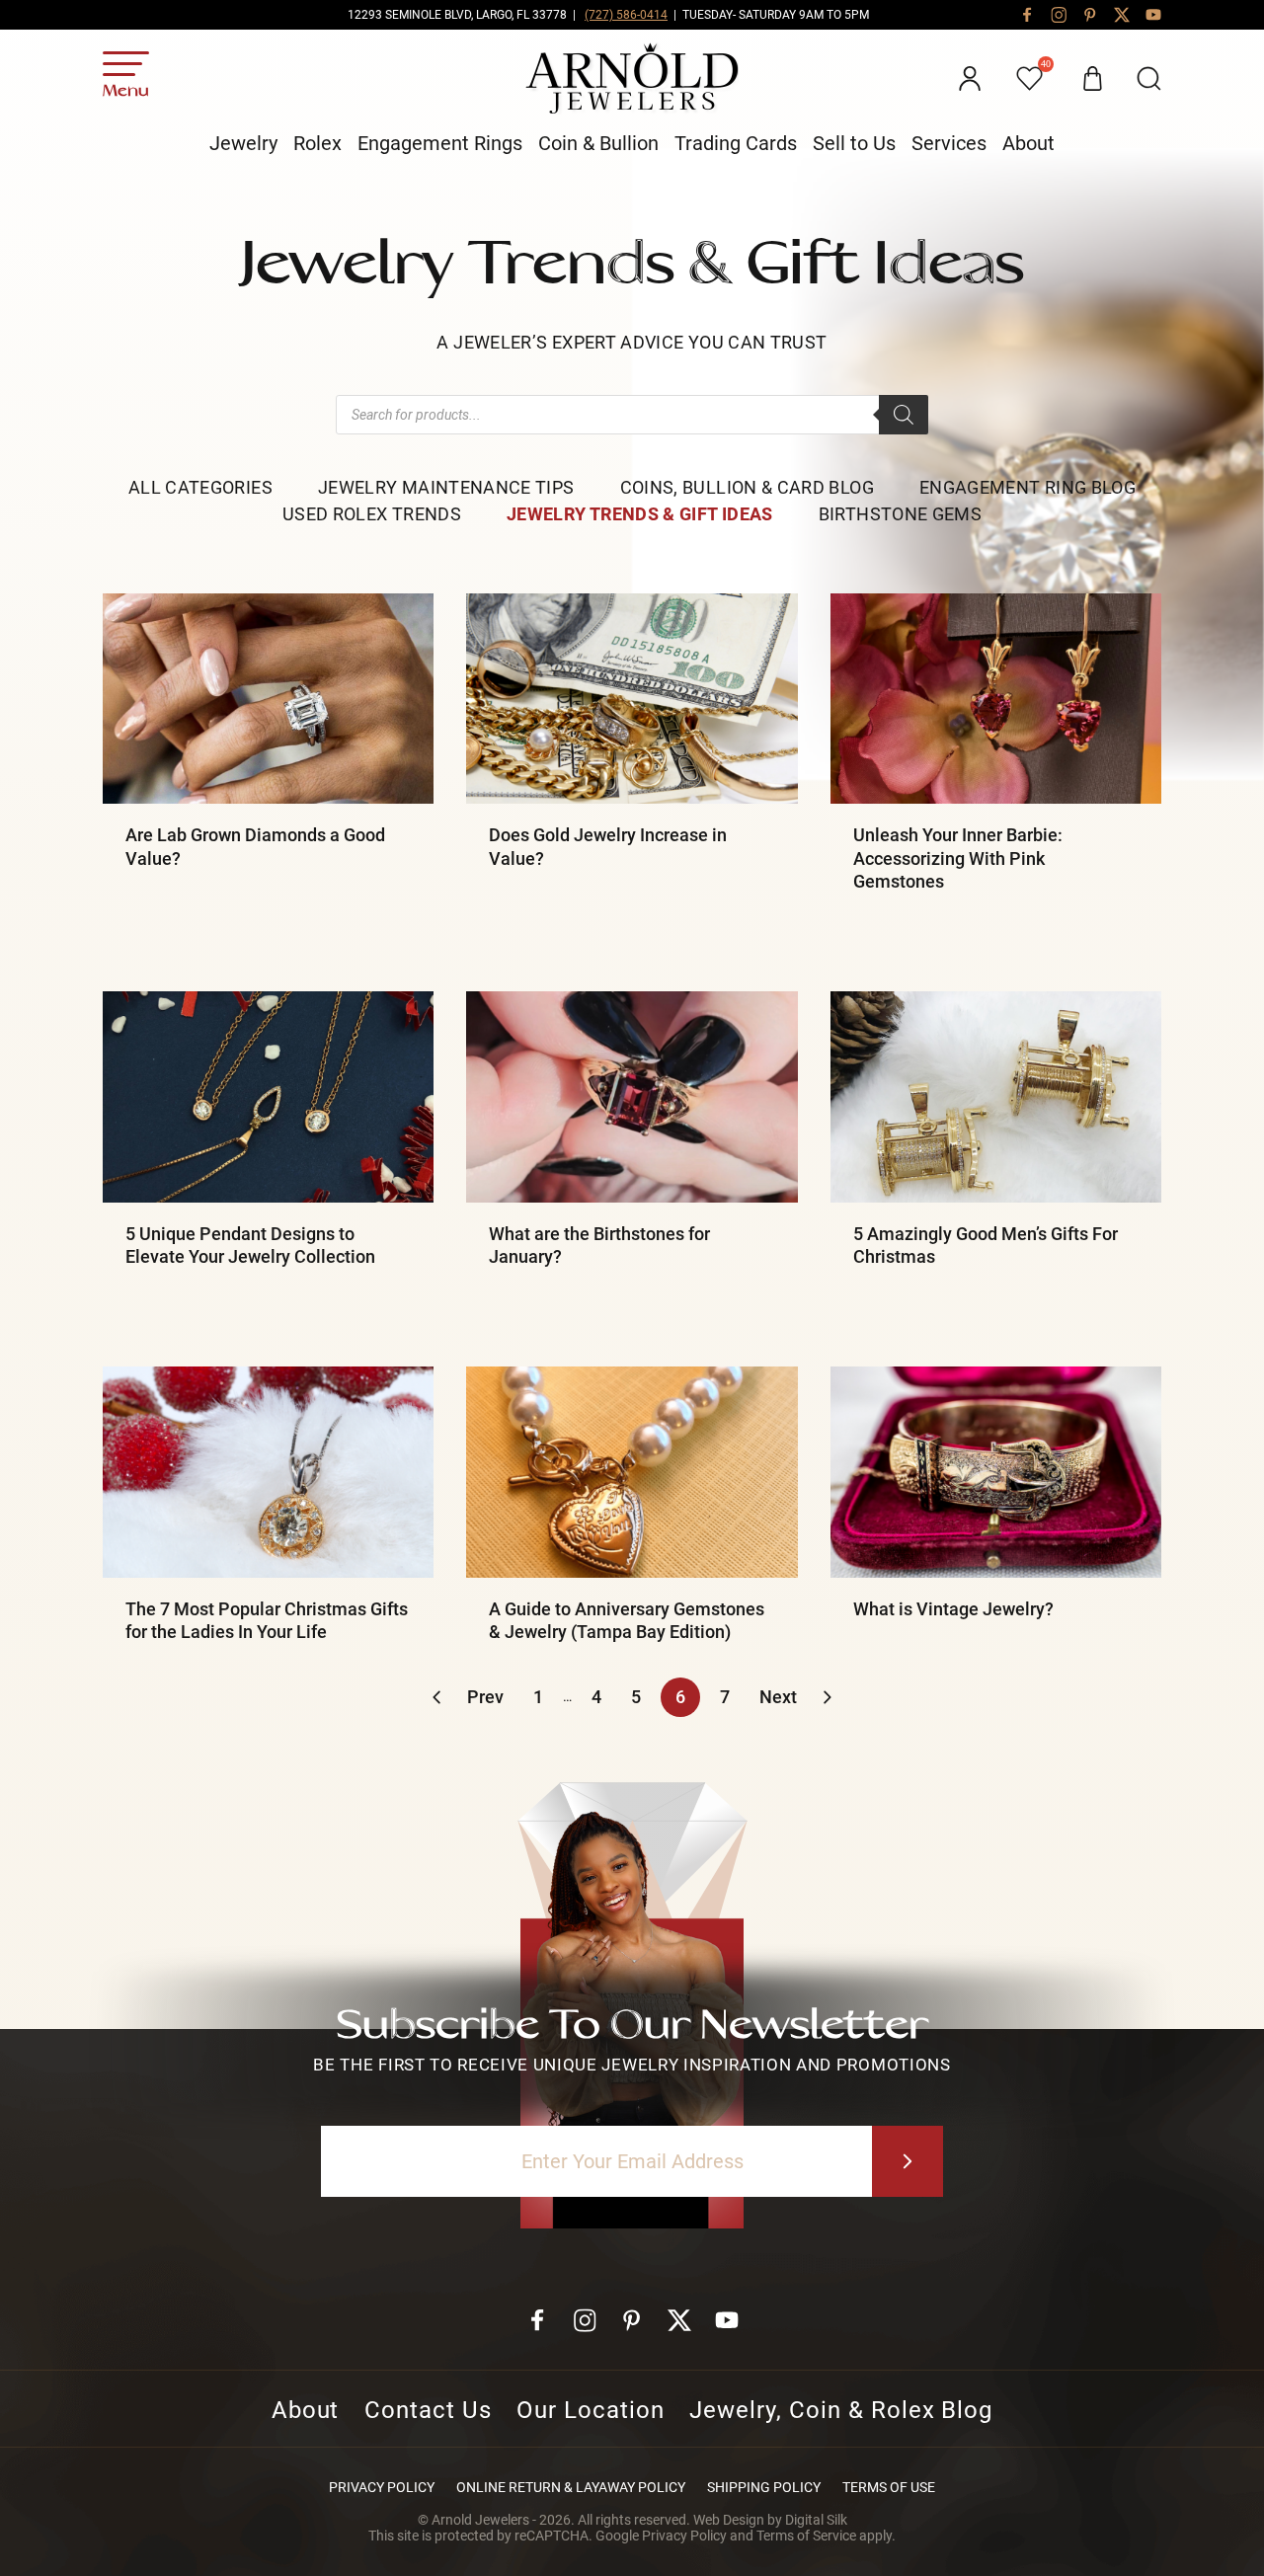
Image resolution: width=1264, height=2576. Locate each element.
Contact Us (428, 2410)
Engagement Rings (440, 143)
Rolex (317, 143)
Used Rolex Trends (372, 514)
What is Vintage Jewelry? (953, 1609)
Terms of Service (806, 2536)
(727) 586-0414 (626, 15)
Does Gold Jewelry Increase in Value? (608, 846)
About (1028, 143)
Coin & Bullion (598, 143)
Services (949, 143)
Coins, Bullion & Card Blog (747, 487)
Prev (485, 1697)
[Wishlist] (1031, 78)
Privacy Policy (382, 2487)
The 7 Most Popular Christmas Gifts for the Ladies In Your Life (267, 1620)
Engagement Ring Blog (1027, 487)
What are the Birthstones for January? (599, 1245)
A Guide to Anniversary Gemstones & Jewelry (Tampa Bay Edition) (627, 1620)
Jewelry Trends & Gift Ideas (640, 514)
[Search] (904, 415)
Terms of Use (889, 2487)
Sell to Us (854, 143)
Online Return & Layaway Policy (571, 2487)
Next (778, 1697)
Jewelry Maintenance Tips (446, 487)
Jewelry (243, 143)
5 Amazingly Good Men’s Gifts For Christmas (986, 1245)
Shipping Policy (764, 2487)
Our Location (591, 2410)
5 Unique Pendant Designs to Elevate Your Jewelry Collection (250, 1245)
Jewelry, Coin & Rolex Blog (841, 2410)
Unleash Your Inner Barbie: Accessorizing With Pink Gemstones (958, 858)
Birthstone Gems (900, 514)
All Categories (200, 487)
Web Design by (770, 2520)
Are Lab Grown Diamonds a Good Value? (255, 846)
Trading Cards (736, 143)
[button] (1149, 78)
